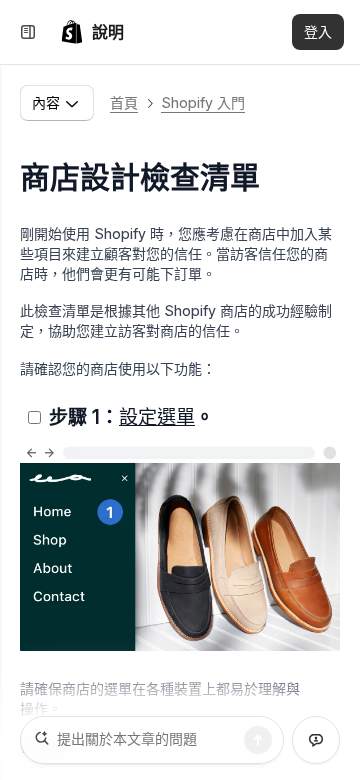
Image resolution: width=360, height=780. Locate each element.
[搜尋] (258, 740)
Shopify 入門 (203, 102)
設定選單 (157, 417)
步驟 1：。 (131, 417)
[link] (92, 32)
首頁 (124, 102)
